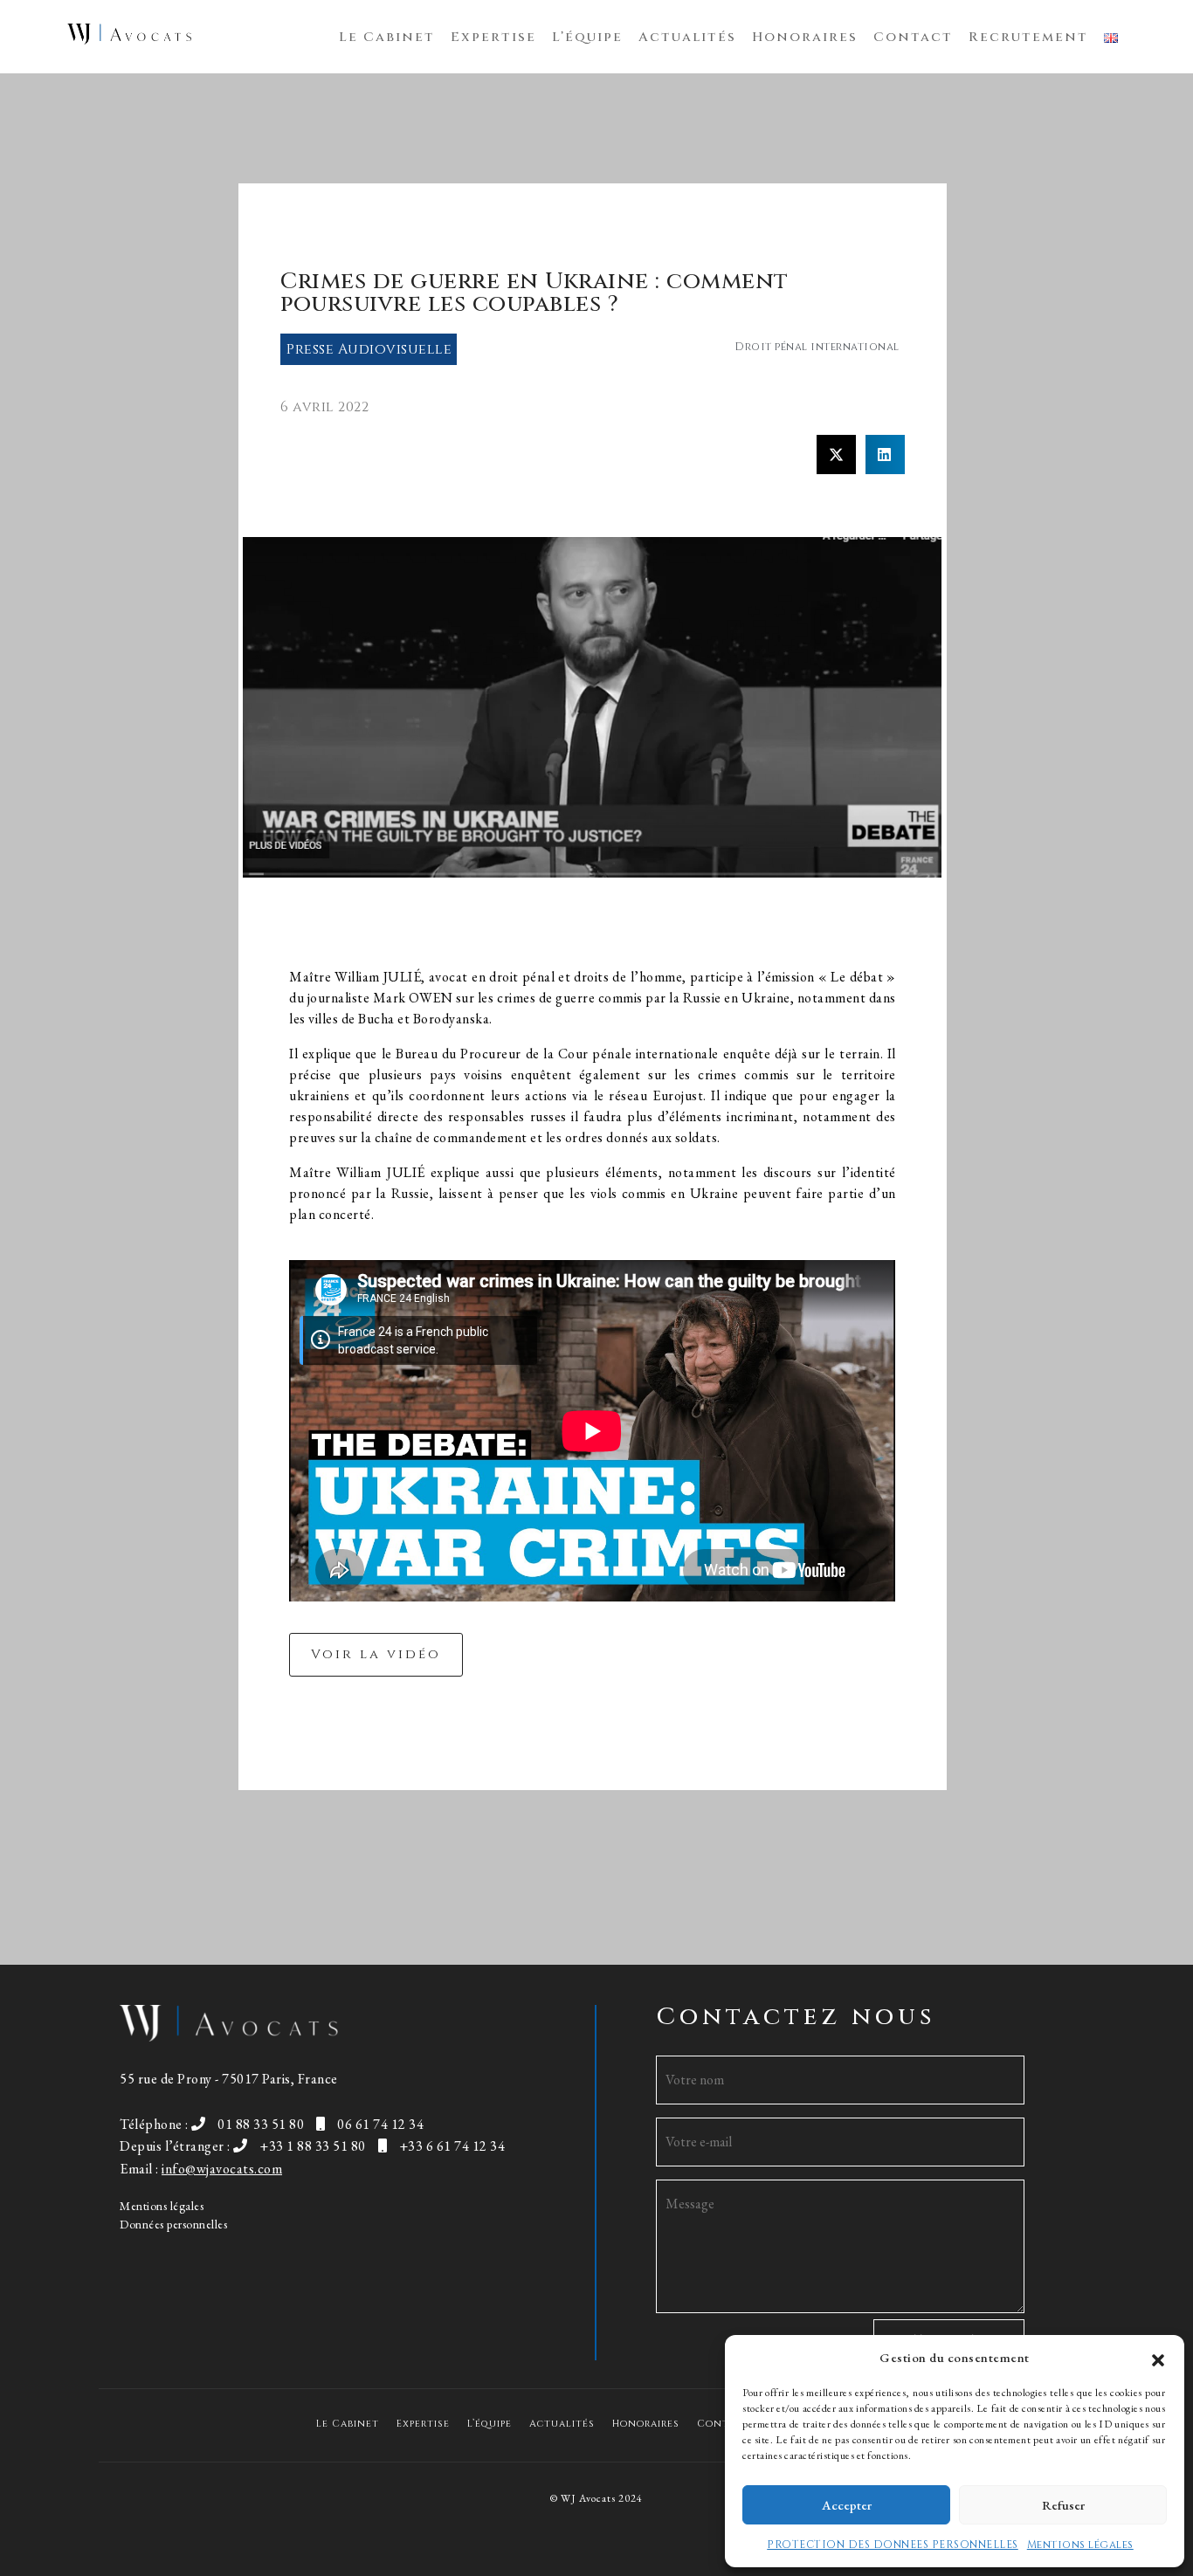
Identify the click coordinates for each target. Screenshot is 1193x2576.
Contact (913, 37)
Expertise (493, 37)
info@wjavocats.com (222, 2169)
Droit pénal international (817, 347)
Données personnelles (173, 2224)
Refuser (1063, 2505)
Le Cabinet (387, 37)
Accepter (847, 2505)
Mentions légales (1080, 2545)
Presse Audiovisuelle (369, 349)
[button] (1158, 2358)
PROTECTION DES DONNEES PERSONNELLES (893, 2545)
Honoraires (805, 37)
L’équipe (587, 37)
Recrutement (1028, 37)
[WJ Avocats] (129, 34)
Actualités (687, 37)
